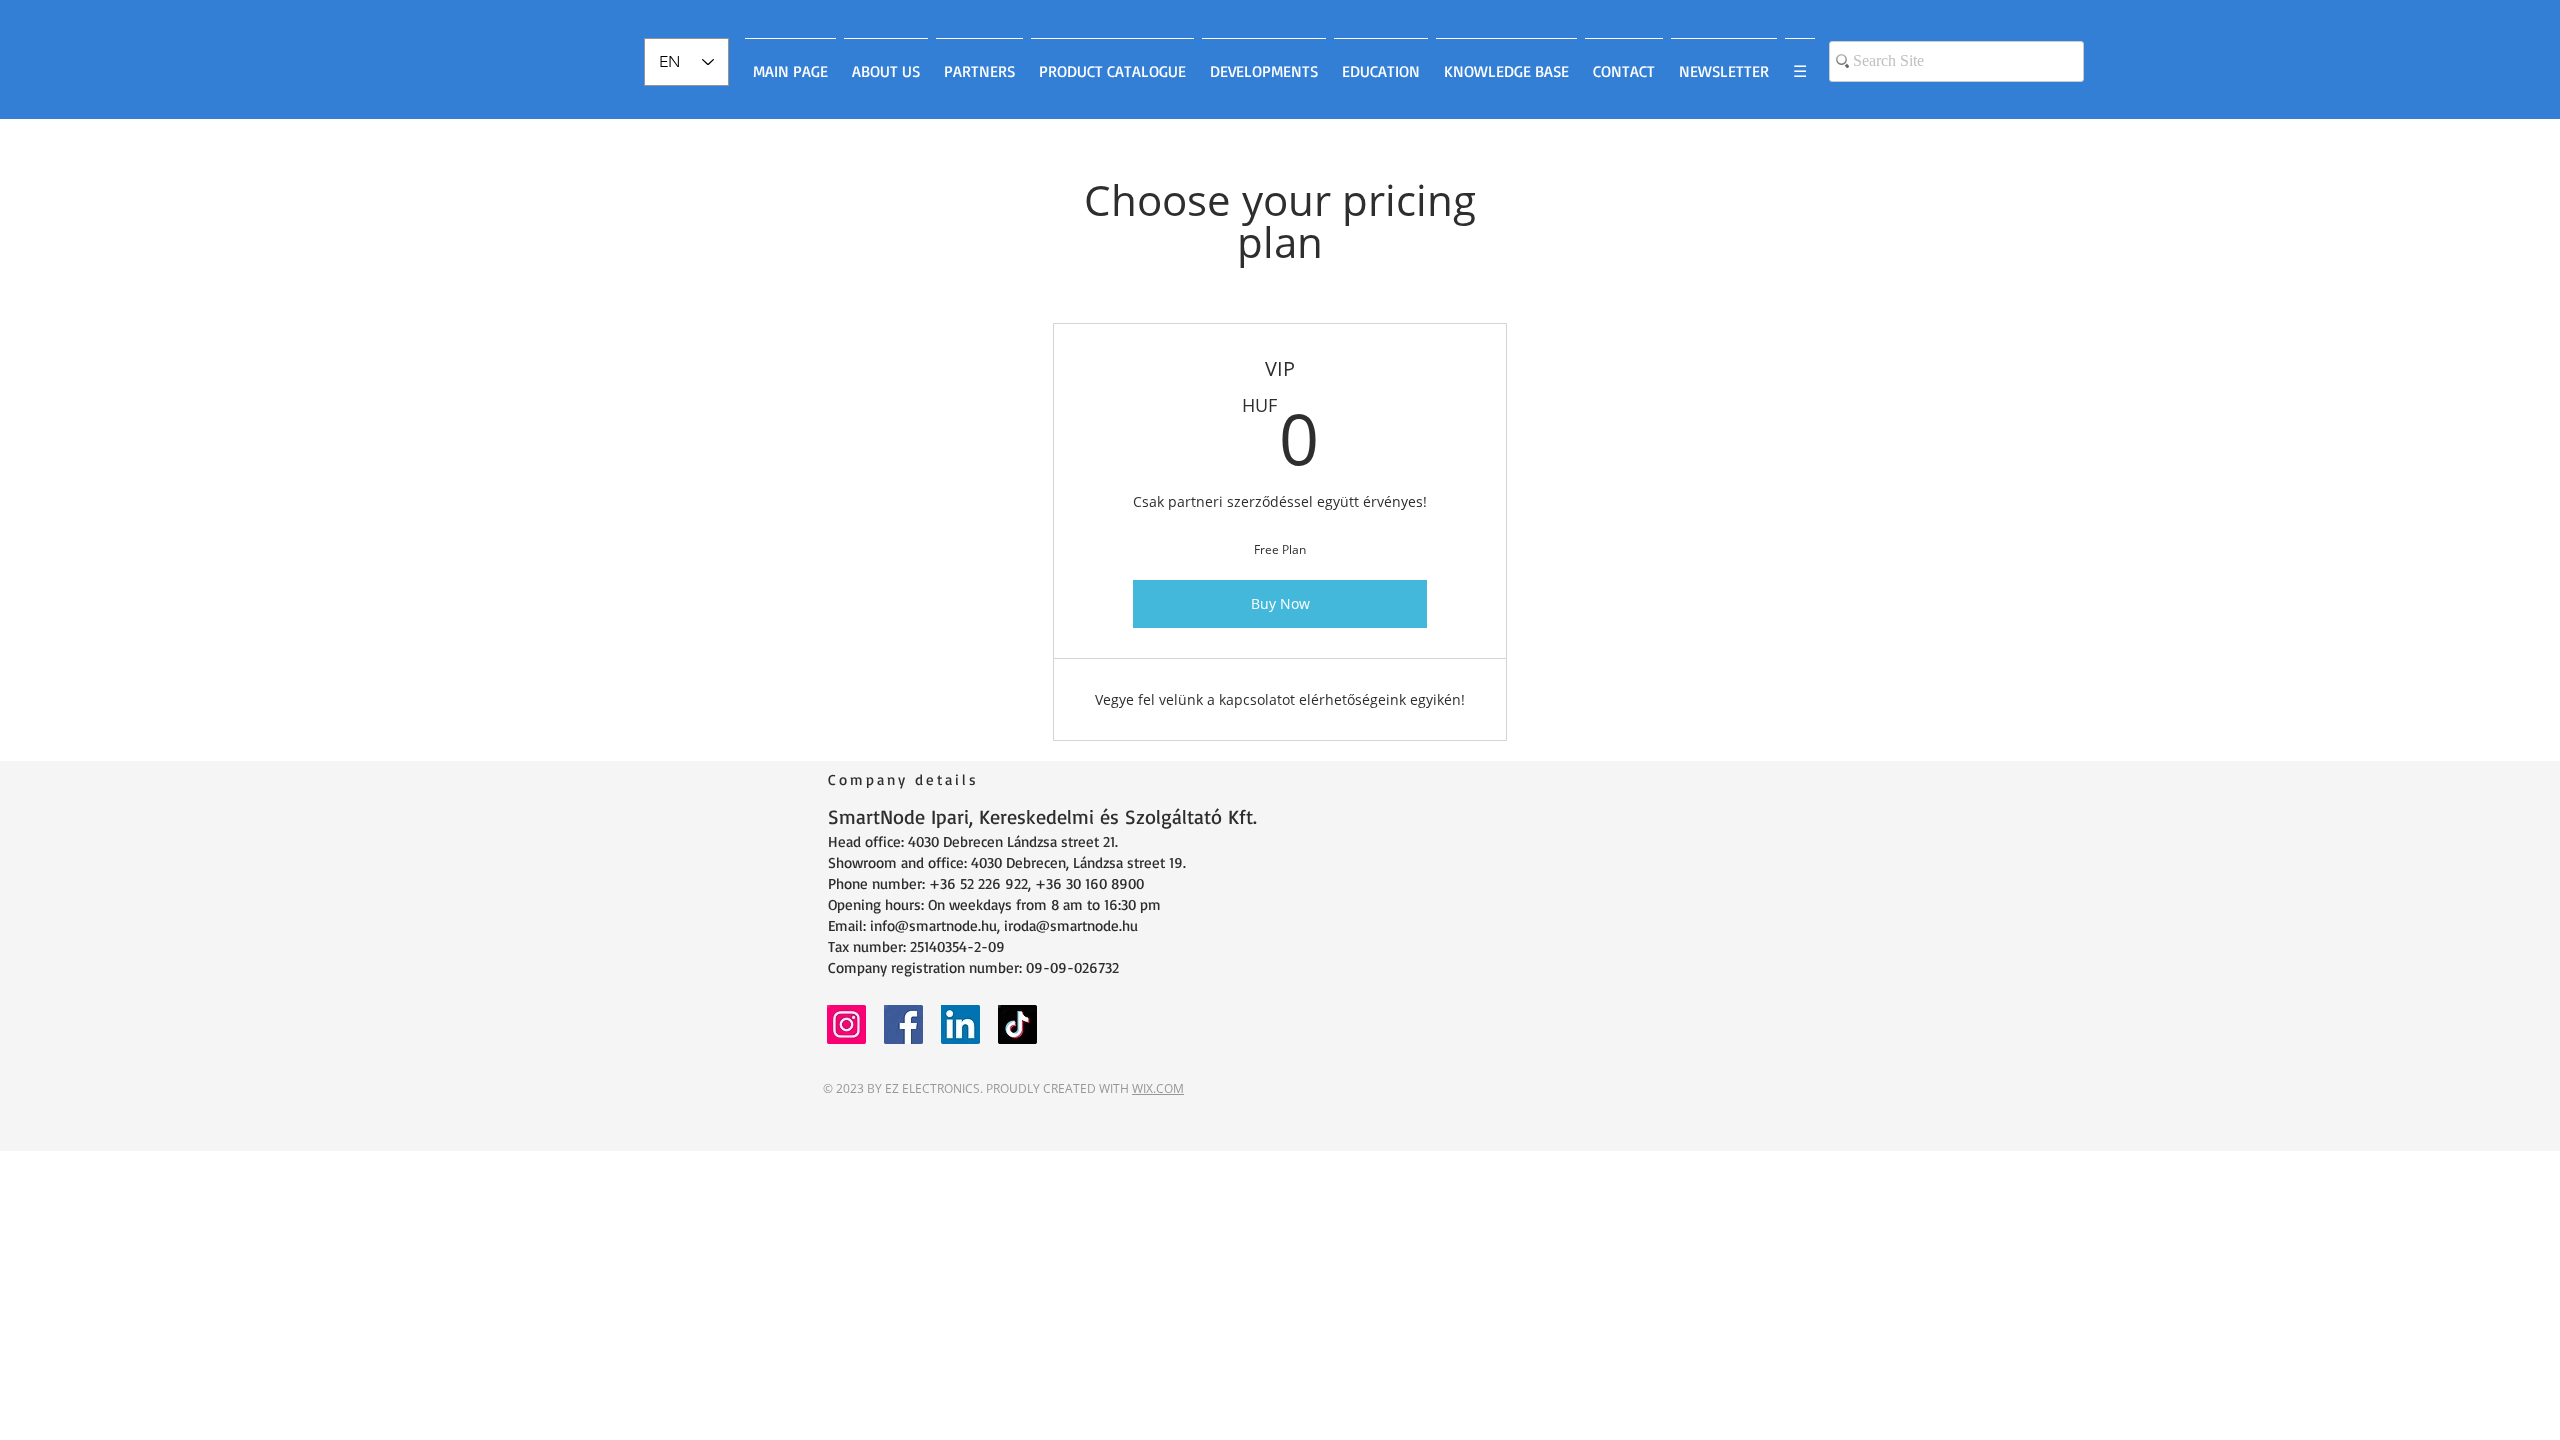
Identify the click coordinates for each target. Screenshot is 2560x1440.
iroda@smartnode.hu (1071, 925)
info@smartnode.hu (933, 925)
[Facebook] (903, 1024)
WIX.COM (1158, 1088)
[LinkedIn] (960, 1024)
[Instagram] (846, 1024)
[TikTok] (1017, 1024)
